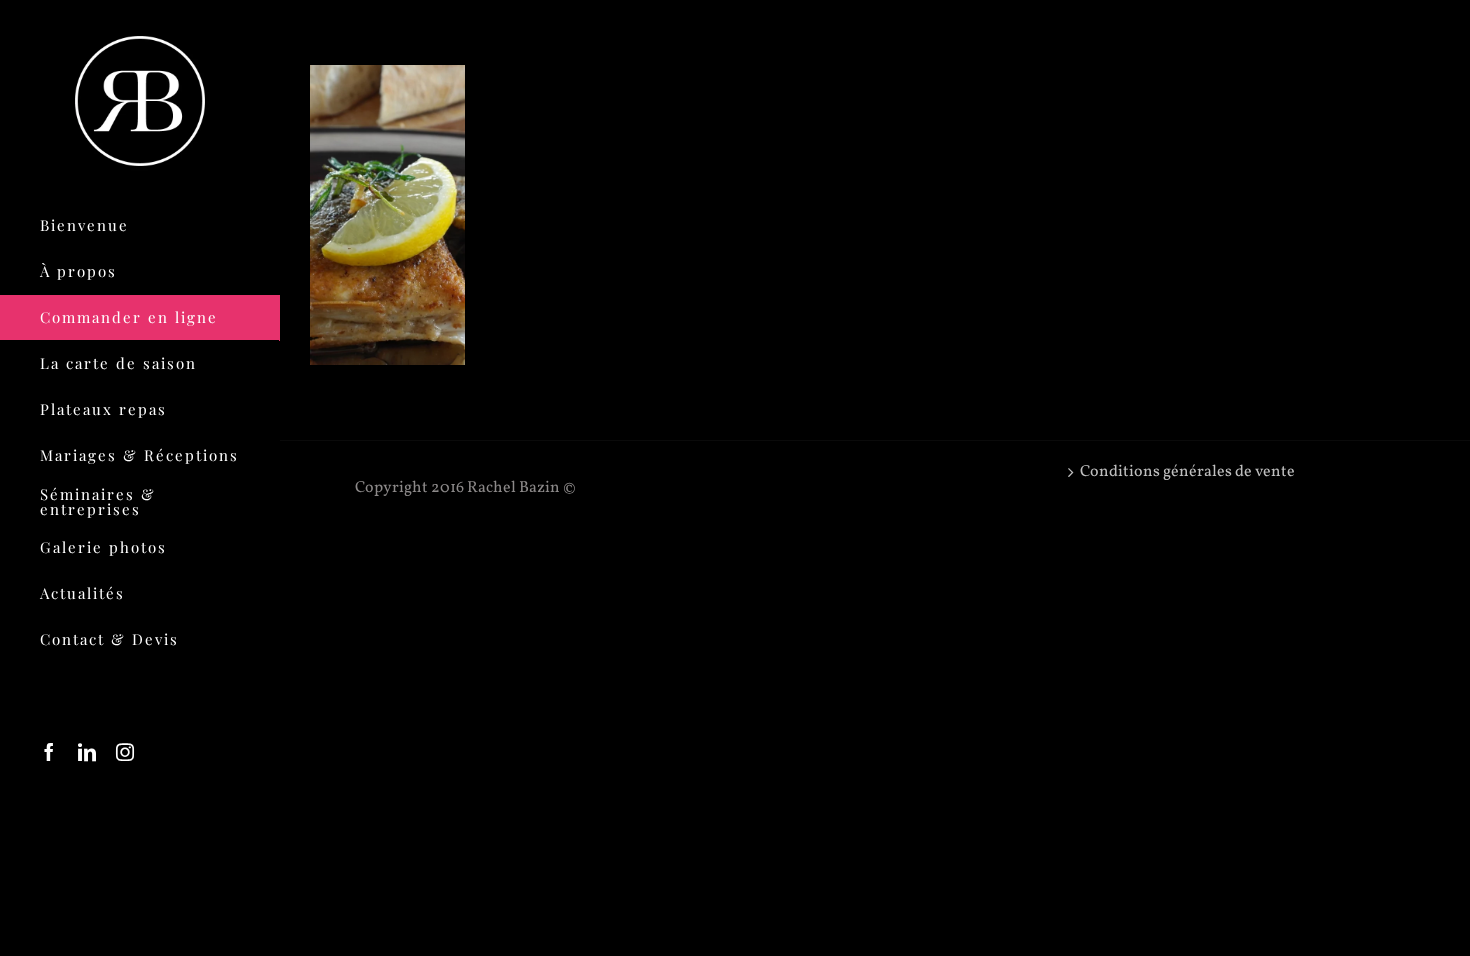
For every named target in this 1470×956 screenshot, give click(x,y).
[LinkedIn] (87, 752)
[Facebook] (49, 752)
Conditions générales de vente (1187, 472)
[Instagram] (125, 752)
